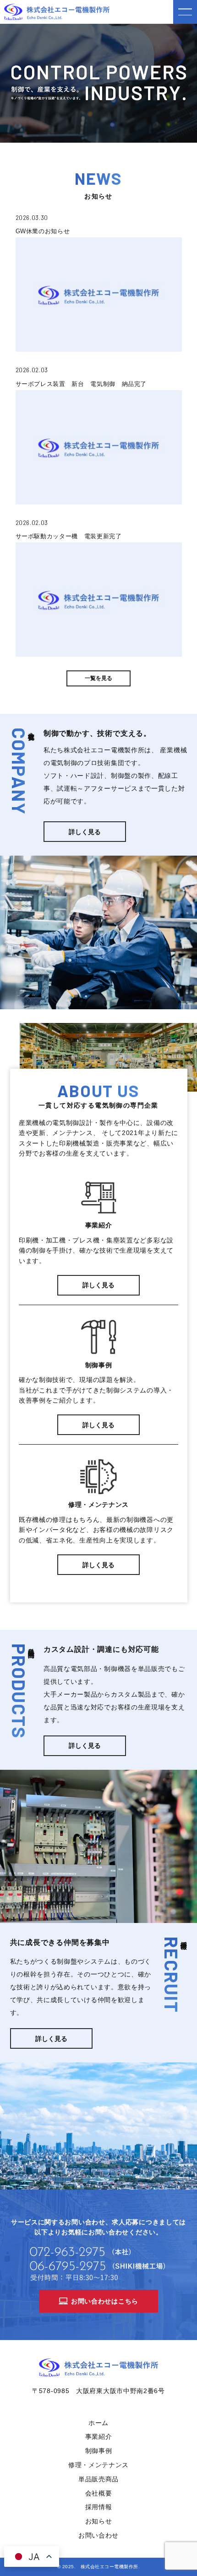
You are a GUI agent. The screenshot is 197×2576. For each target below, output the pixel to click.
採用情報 (99, 2507)
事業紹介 (99, 2437)
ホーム (98, 2423)
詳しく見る (85, 832)
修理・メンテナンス (98, 2465)
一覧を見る (98, 678)
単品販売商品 (98, 2479)
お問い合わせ (98, 2535)
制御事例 (99, 2451)
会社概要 (99, 2493)
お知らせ (99, 2521)
